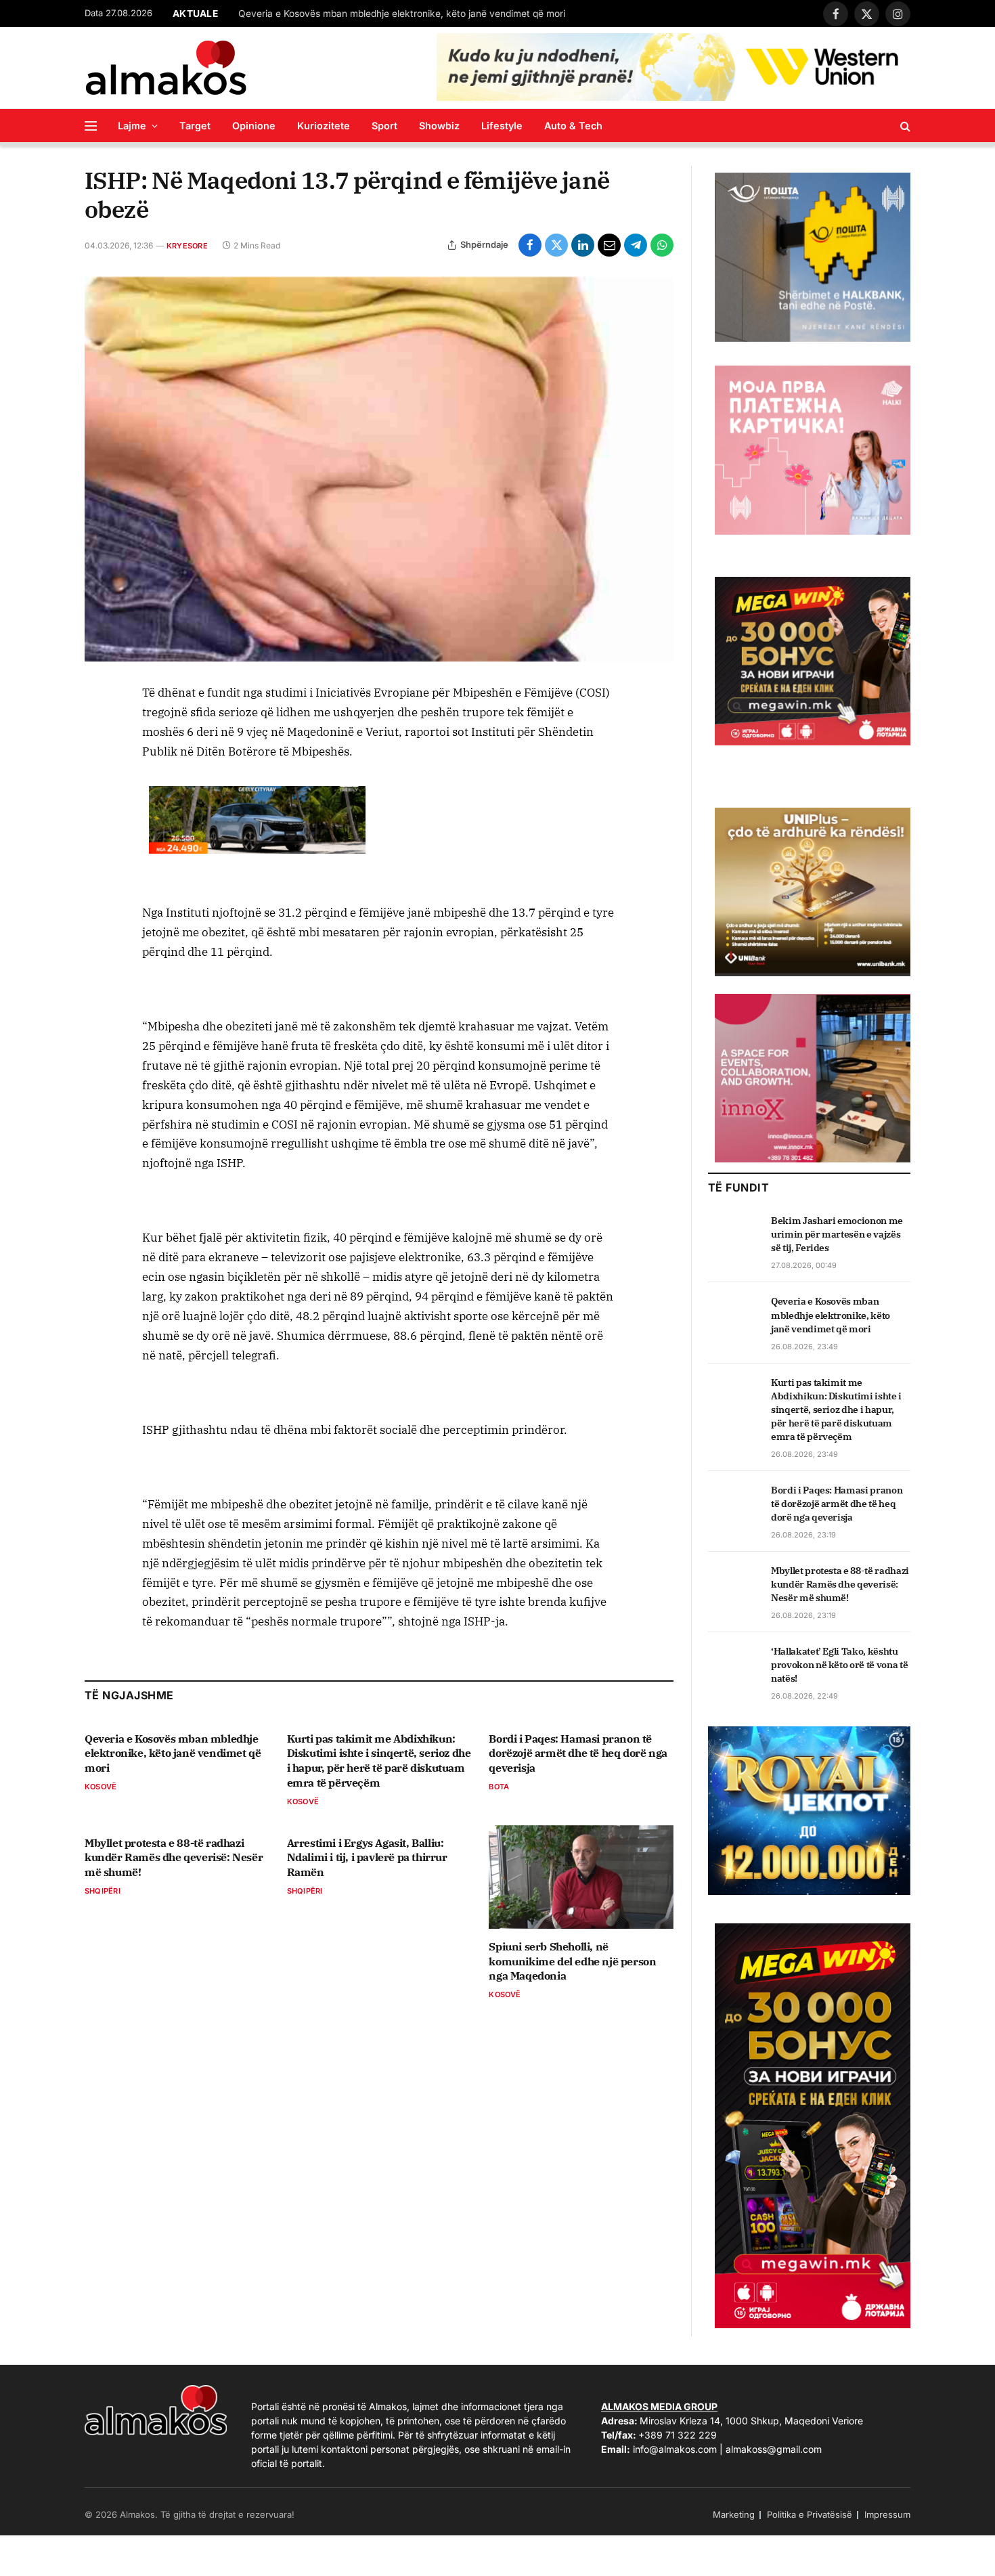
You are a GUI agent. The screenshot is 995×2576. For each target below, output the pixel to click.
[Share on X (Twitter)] (556, 245)
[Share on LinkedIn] (583, 245)
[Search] (904, 126)
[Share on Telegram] (636, 245)
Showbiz (439, 126)
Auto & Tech (573, 126)
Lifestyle (502, 126)
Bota (499, 1787)
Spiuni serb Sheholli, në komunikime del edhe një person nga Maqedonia (572, 1961)
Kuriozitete (324, 126)
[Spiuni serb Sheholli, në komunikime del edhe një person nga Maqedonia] (581, 1877)
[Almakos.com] (166, 68)
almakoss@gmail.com (774, 2449)
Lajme (132, 126)
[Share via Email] (609, 245)
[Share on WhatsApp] (662, 245)
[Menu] (91, 126)
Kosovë (101, 1787)
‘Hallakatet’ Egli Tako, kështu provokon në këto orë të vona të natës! (839, 1665)
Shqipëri (103, 1891)
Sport (384, 126)
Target (195, 126)
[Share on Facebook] (530, 245)
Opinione (254, 126)
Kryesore (187, 246)
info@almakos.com (675, 2449)
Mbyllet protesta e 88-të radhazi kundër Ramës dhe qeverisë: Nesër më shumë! (174, 1858)
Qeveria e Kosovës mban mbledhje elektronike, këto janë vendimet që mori (402, 14)
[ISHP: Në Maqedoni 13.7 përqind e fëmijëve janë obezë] (379, 470)
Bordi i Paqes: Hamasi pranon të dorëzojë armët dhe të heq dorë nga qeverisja (578, 1753)
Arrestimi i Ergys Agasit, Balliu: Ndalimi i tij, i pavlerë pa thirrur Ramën (367, 1858)
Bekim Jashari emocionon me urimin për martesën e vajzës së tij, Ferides (837, 1234)
